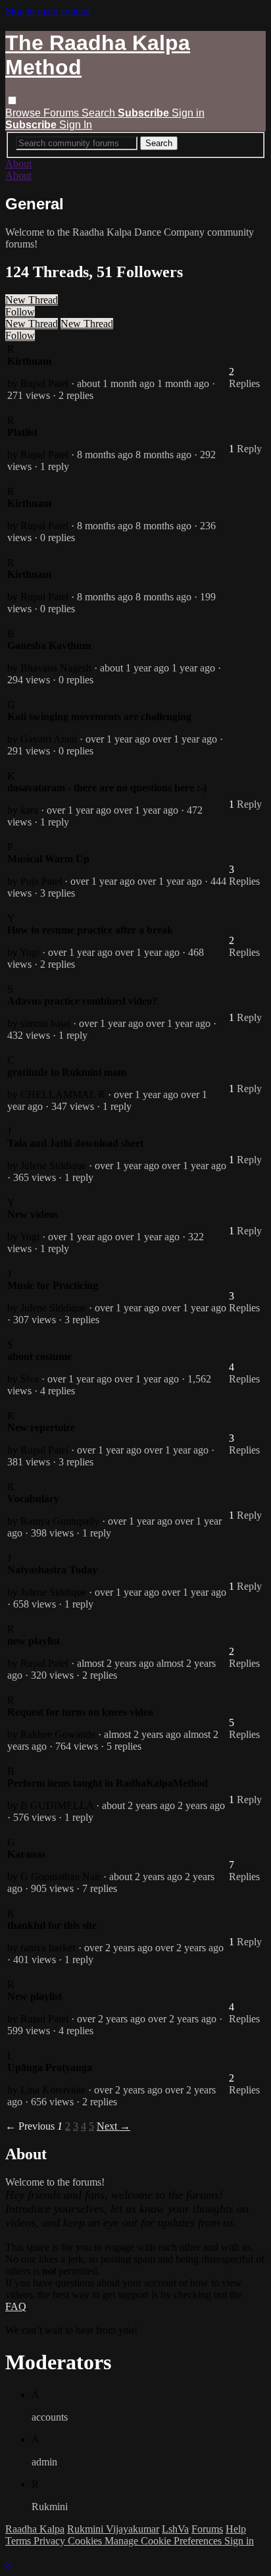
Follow (20, 312)
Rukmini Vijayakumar (113, 2529)
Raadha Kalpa (35, 2529)
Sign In (76, 125)
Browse (24, 113)
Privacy (51, 2541)
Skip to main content (48, 11)
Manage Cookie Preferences (164, 2541)
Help (236, 2529)
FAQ (16, 2306)
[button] (12, 100)
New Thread (32, 300)
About (18, 164)
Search (100, 113)
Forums (62, 113)
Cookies (86, 2541)
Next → (113, 2126)
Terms (19, 2541)
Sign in (188, 113)
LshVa (175, 2529)
